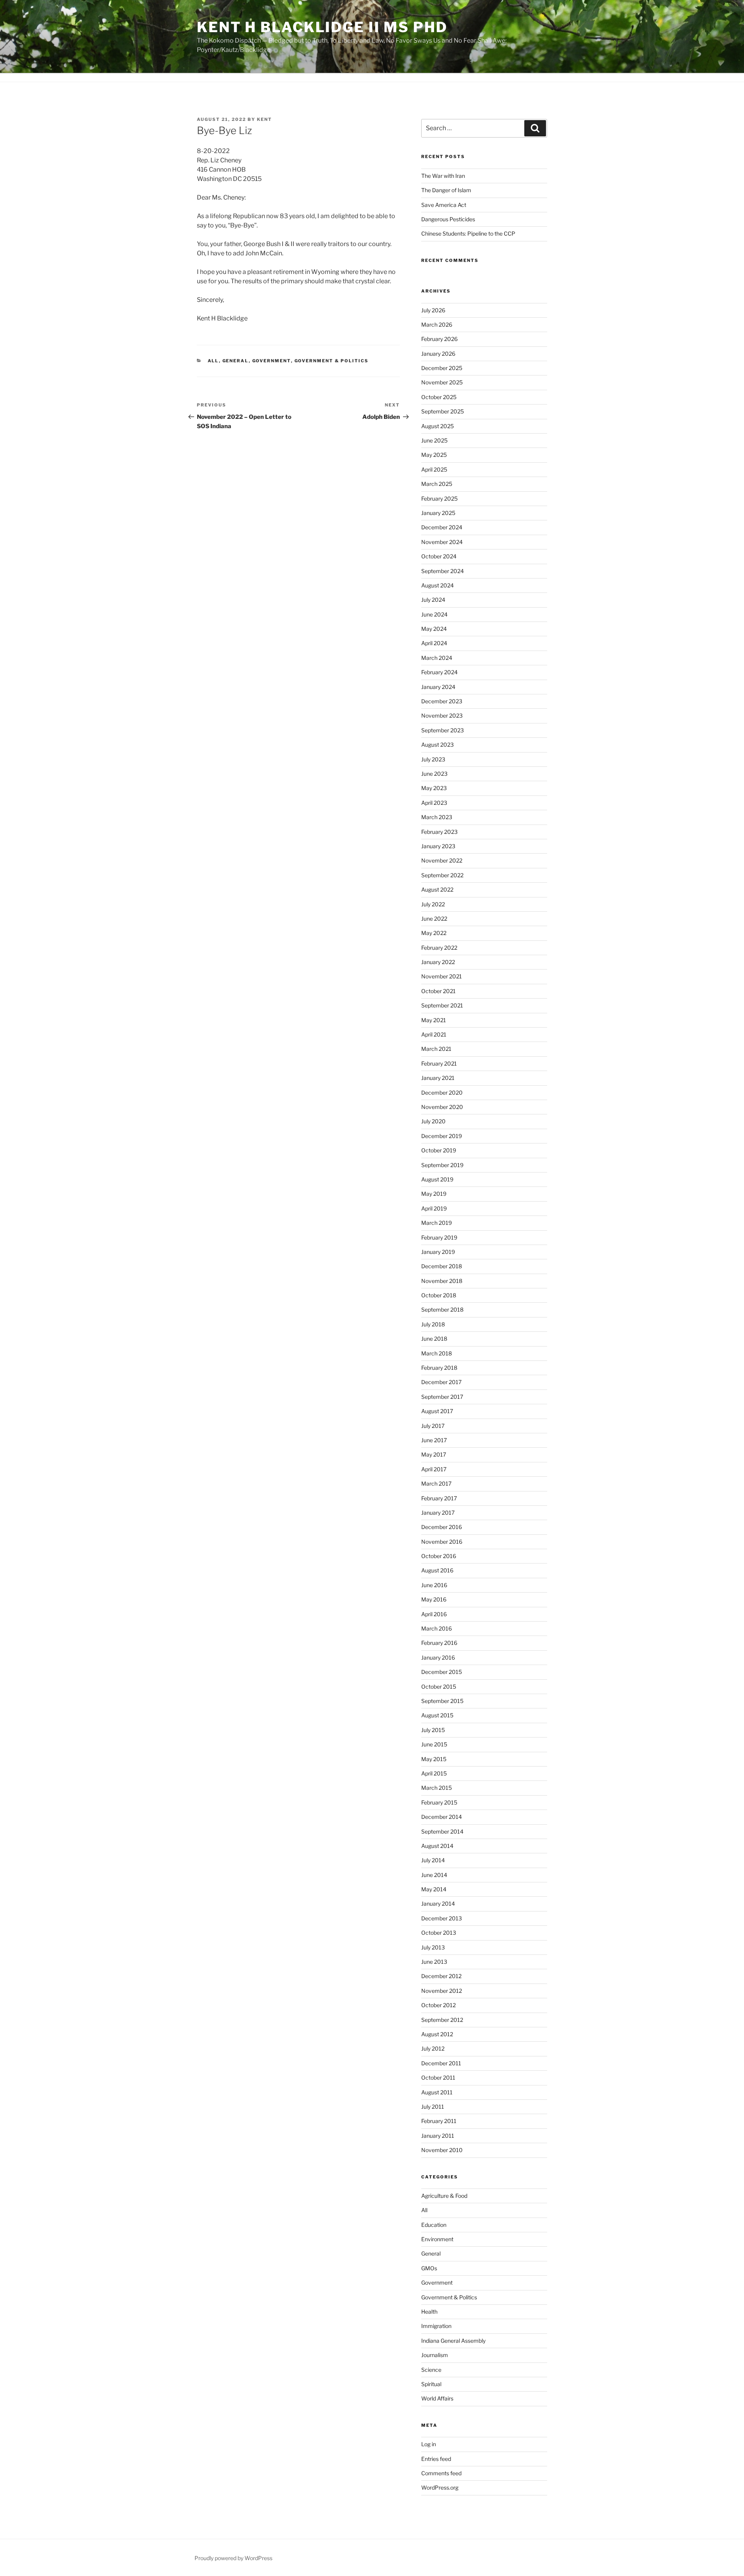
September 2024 (443, 571)
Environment (437, 2239)
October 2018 (439, 1295)
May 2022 (434, 933)
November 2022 (442, 860)
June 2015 (434, 1744)
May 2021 (434, 1020)
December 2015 (442, 1672)
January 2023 (438, 846)
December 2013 (442, 1918)
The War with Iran (443, 176)
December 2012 (441, 1976)
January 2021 (438, 1078)
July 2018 (433, 1324)
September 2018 (442, 1310)
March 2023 (437, 817)
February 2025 (439, 498)
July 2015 (433, 1730)
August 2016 (437, 1570)
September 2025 (443, 411)
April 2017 (434, 1469)
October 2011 (438, 2078)
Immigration (436, 2326)
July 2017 (433, 1426)
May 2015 (434, 1759)
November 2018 (442, 1281)
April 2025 (434, 469)
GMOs (429, 2268)
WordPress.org (440, 2487)
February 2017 (439, 1498)
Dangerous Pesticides (448, 219)
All (213, 361)
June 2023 (434, 774)
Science (431, 2370)
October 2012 (438, 2005)
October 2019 (439, 1150)
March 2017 (436, 1483)
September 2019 (442, 1165)
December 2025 (442, 368)
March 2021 (436, 1049)
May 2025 (434, 455)
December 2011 (441, 2063)
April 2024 (434, 643)
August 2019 (437, 1179)
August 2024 (437, 585)
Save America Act (444, 205)
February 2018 (439, 1368)
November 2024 (442, 542)
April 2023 (434, 803)
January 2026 (438, 354)
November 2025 (442, 382)
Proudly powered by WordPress (233, 2558)
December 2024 (442, 527)
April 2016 (434, 1614)
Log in (429, 2444)
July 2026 (433, 310)
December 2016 (442, 1527)
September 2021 (442, 1005)
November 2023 (442, 715)
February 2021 (439, 1063)
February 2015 (439, 1802)
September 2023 (443, 730)
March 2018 (437, 1353)
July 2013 (433, 1947)
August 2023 (437, 745)
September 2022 (442, 875)
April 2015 (434, 1773)
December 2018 (442, 1266)
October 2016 (439, 1556)
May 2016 (434, 1599)
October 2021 (438, 991)
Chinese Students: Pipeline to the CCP (468, 233)
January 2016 (438, 1657)
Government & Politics (332, 361)
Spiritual (431, 2384)
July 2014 (433, 1860)
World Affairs (437, 2398)
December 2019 (442, 1136)
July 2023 (433, 759)
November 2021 (442, 976)
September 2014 (442, 1831)
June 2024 (434, 614)
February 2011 (439, 2121)
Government (272, 361)
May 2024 (434, 629)
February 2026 (439, 339)
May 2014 (434, 1889)
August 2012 (437, 2034)
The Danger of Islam (446, 190)
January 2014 (438, 1904)
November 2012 (442, 1991)
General (236, 361)
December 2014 (442, 1817)
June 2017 (434, 1440)
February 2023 (439, 832)
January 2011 (438, 2136)
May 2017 (434, 1454)
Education (434, 2225)
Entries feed (436, 2459)
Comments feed (441, 2473)
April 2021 (434, 1034)
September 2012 (442, 2020)
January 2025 (438, 513)
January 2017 (438, 1513)
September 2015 (442, 1701)
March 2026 (437, 325)
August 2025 (437, 426)
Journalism (435, 2355)
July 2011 (433, 2107)
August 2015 (437, 1715)
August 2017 (437, 1411)
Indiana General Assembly (453, 2341)
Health (429, 2312)
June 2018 (434, 1339)
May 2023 (434, 788)
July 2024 (433, 600)
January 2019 (438, 1252)
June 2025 (434, 440)
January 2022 (438, 962)
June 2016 (434, 1585)
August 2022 (437, 889)
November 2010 (442, 2150)
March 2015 (437, 1788)
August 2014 (437, 1846)
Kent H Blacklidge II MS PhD (322, 27)
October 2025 (439, 397)
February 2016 (439, 1643)
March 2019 (437, 1223)
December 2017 (441, 1382)
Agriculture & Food (444, 2196)
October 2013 (439, 1933)
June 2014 (434, 1875)
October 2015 (439, 1687)
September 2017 (442, 1397)
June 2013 (434, 1962)
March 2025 (437, 484)
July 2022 (433, 904)
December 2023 (442, 701)
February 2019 (439, 1237)
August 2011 (437, 2092)
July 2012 (433, 2048)
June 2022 (434, 919)
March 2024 (437, 658)
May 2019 (434, 1194)
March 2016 (437, 1628)
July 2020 (433, 1121)
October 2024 (439, 556)
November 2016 (442, 1542)
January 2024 (438, 687)
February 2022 (439, 948)
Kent (264, 119)
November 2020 (442, 1107)
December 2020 (442, 1093)
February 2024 (439, 672)
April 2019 (434, 1208)
